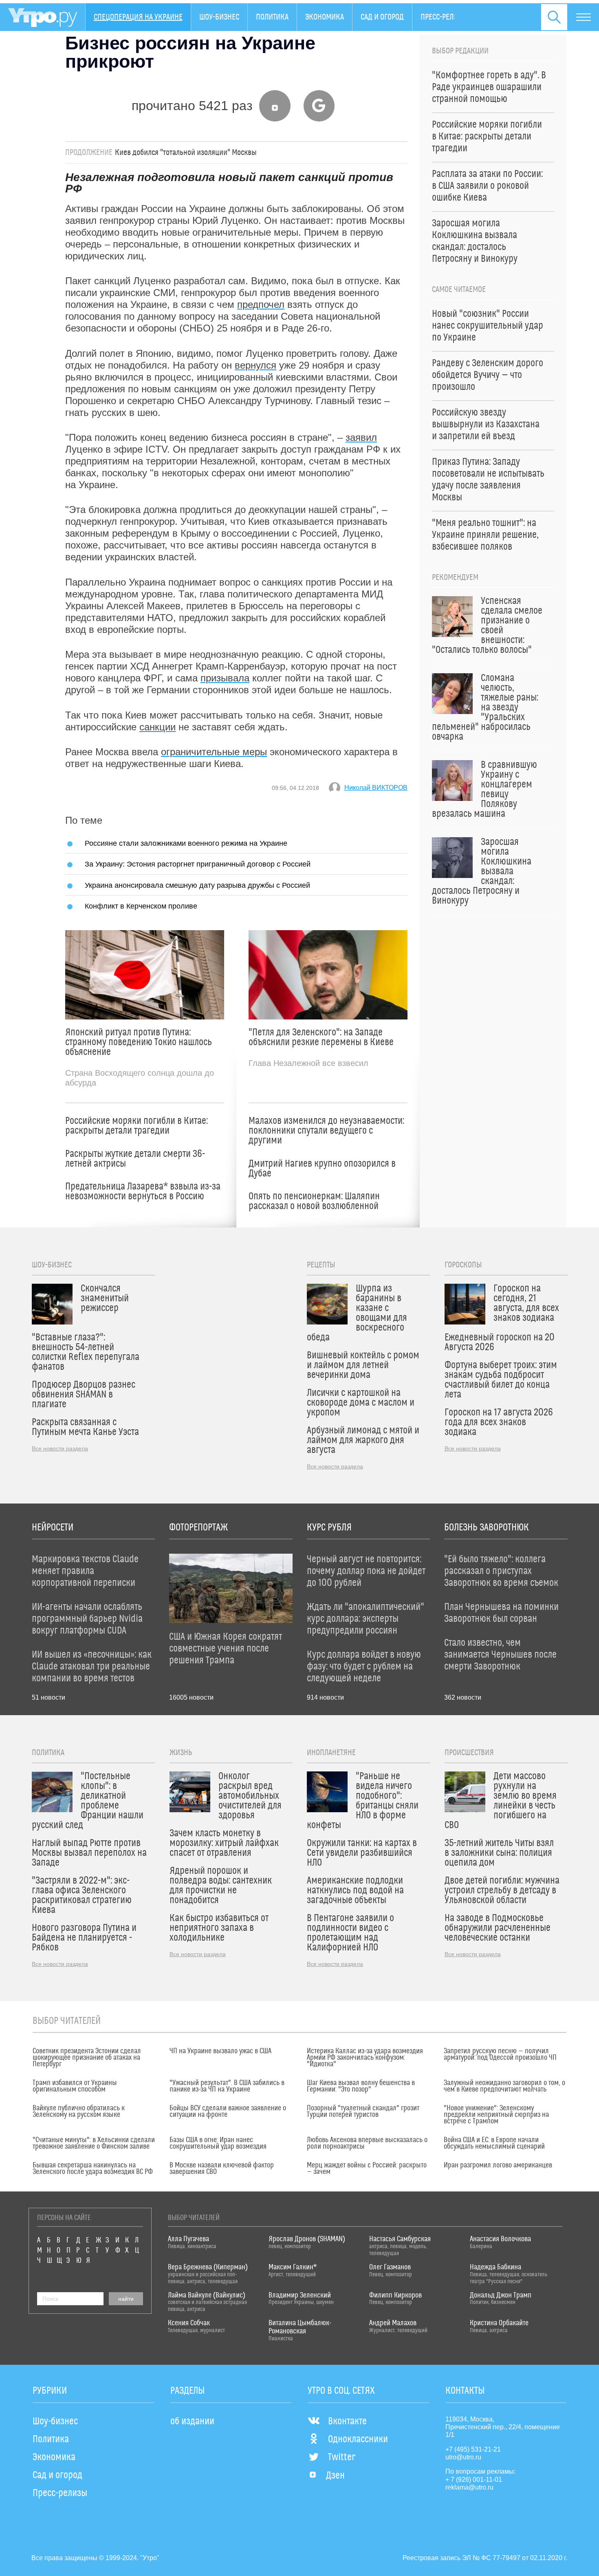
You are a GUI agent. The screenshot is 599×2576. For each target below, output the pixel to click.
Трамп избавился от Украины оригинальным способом (75, 2086)
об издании (192, 2421)
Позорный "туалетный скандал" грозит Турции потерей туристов (363, 2112)
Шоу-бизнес (219, 17)
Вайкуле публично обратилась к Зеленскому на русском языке (79, 2112)
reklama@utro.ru (469, 2487)
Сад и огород (382, 17)
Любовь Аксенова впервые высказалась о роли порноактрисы (367, 2143)
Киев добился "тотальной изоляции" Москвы (186, 153)
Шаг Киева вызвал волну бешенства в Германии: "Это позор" (361, 2086)
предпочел (261, 304)
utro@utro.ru (463, 2457)
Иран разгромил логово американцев (498, 2165)
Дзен (335, 2476)
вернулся (255, 365)
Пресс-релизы (444, 17)
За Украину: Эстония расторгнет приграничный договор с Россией (198, 864)
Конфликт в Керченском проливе (141, 906)
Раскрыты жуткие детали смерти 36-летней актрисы (135, 1159)
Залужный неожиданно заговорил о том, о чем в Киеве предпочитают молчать (504, 2086)
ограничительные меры (214, 752)
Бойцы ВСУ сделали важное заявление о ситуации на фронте (228, 2112)
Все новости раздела (60, 1448)
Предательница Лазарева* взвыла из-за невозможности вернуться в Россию (143, 1192)
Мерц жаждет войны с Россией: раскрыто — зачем (367, 2169)
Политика (272, 17)
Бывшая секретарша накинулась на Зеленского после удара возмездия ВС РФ (93, 2169)
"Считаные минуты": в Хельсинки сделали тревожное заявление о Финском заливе (94, 2143)
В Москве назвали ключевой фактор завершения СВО (222, 2169)
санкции (157, 727)
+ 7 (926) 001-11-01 (474, 2480)
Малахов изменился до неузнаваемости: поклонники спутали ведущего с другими (326, 1131)
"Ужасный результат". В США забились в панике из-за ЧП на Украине (227, 2086)
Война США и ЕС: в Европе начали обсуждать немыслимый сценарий (494, 2143)
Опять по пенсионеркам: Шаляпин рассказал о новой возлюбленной (314, 1201)
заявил (361, 437)
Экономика (325, 17)
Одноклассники (358, 2439)
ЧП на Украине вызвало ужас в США (220, 2051)
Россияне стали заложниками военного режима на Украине (186, 843)
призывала (225, 678)
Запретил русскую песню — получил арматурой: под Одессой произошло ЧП (500, 2054)
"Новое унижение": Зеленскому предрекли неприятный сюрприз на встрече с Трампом (496, 2115)
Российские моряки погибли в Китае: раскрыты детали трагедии (137, 1126)
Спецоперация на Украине (138, 17)
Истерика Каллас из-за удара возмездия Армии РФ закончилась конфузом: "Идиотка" (365, 2058)
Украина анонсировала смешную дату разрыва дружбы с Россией (197, 885)
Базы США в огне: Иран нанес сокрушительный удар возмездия (218, 2143)
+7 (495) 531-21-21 (473, 2449)
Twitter (342, 2457)
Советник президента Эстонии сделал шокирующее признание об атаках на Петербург (87, 2058)
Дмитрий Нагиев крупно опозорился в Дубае (322, 1169)
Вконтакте (347, 2421)
